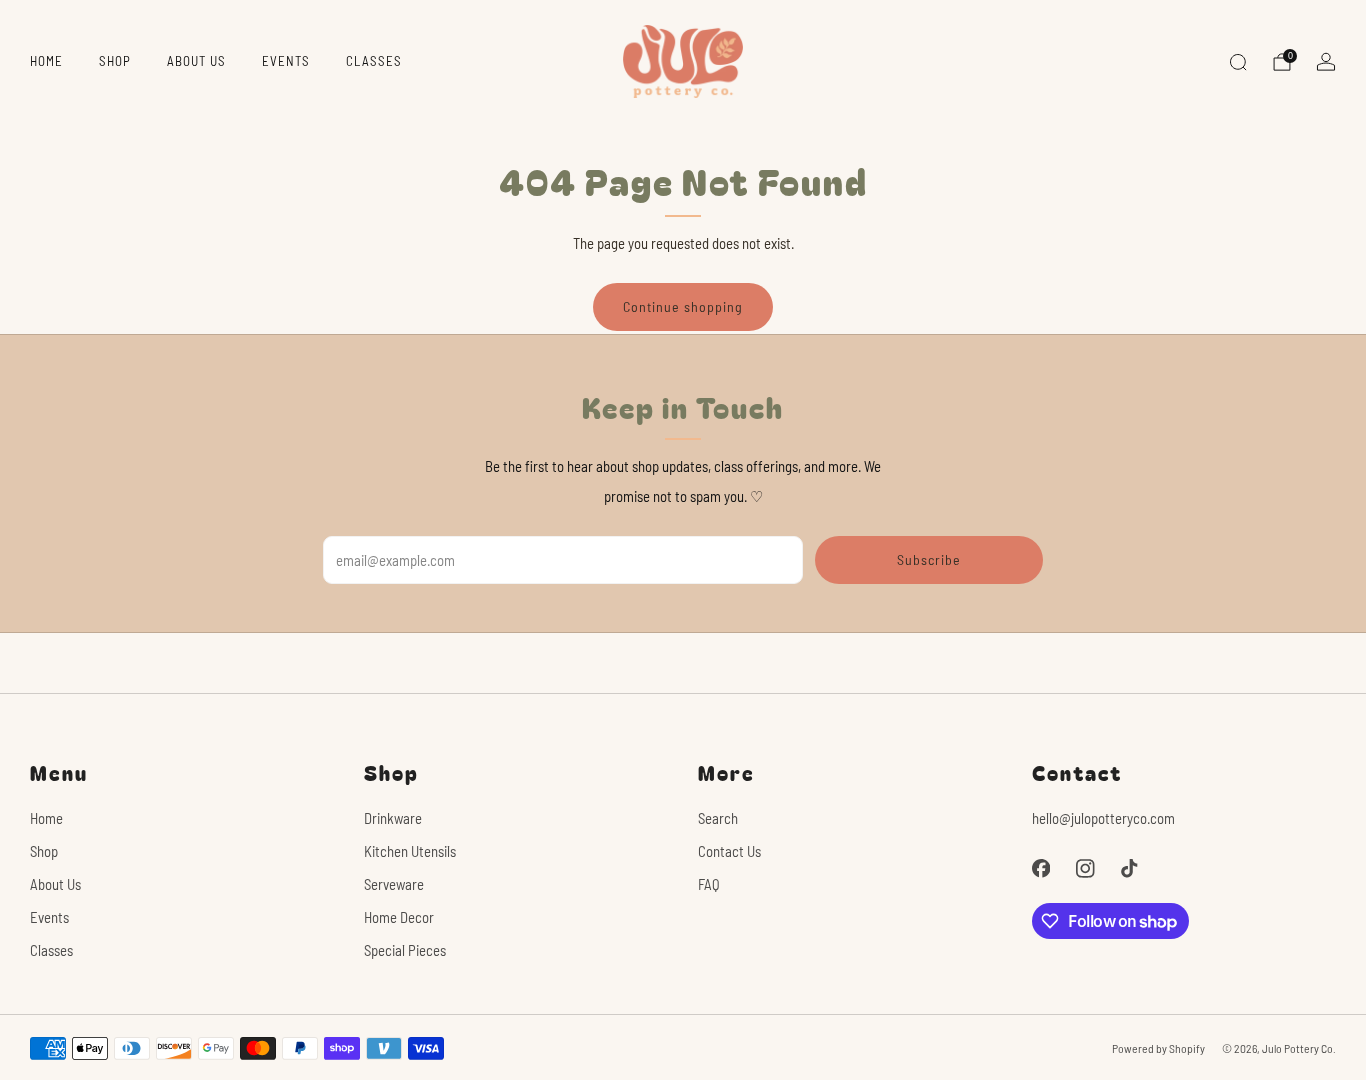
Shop (115, 61)
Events (286, 61)
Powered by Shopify (1158, 1048)
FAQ (709, 884)
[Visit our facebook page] (1041, 868)
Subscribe (929, 559)
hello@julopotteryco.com (1103, 818)
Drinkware (393, 818)
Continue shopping (683, 306)
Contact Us (729, 851)
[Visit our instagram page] (1085, 868)
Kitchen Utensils (410, 851)
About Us (196, 61)
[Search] (1238, 62)
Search (718, 818)
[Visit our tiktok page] (1129, 868)
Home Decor (399, 917)
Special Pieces (405, 950)
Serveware (394, 884)
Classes (374, 61)
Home (46, 61)
